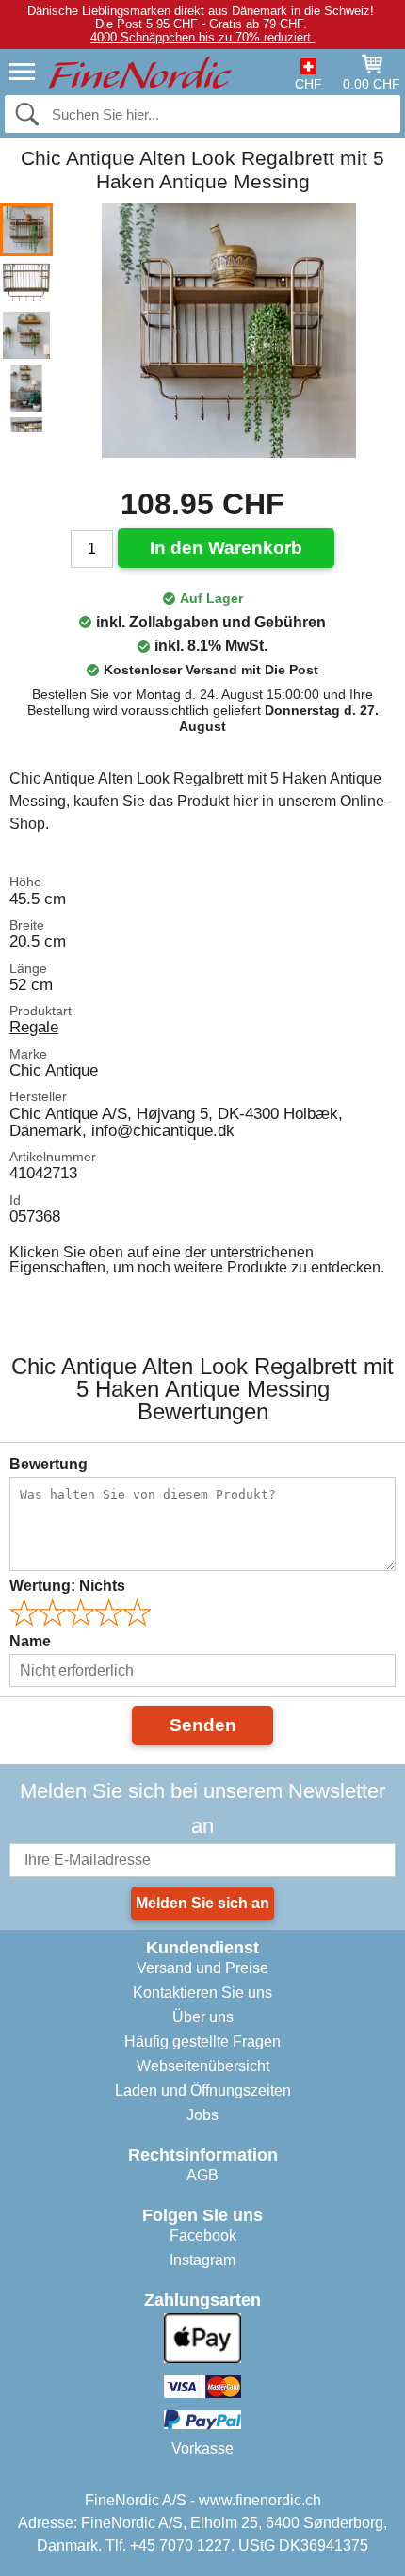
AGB (202, 2175)
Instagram (202, 2260)
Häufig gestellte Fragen (202, 2041)
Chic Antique (54, 1070)
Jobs (202, 2115)
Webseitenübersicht (203, 2066)
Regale (34, 1027)
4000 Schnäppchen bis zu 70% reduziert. (202, 37)
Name (30, 1641)
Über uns (203, 2017)
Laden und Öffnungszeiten (203, 2090)
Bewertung (49, 1464)
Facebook (203, 2236)
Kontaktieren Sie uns (202, 1993)
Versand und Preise (202, 1968)
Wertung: (67, 1586)
